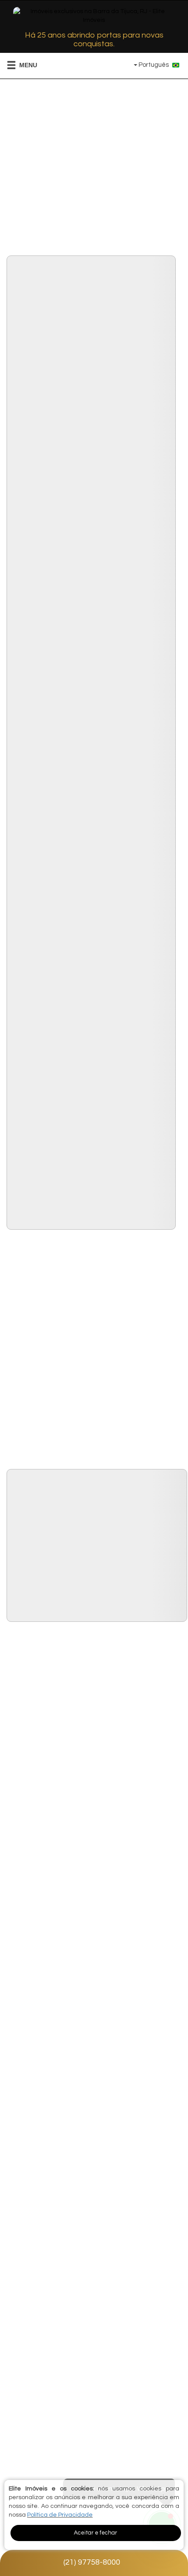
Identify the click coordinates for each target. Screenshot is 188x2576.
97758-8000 (92, 2562)
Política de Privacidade (60, 2515)
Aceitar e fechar (96, 2533)
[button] (16, 65)
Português (154, 65)
